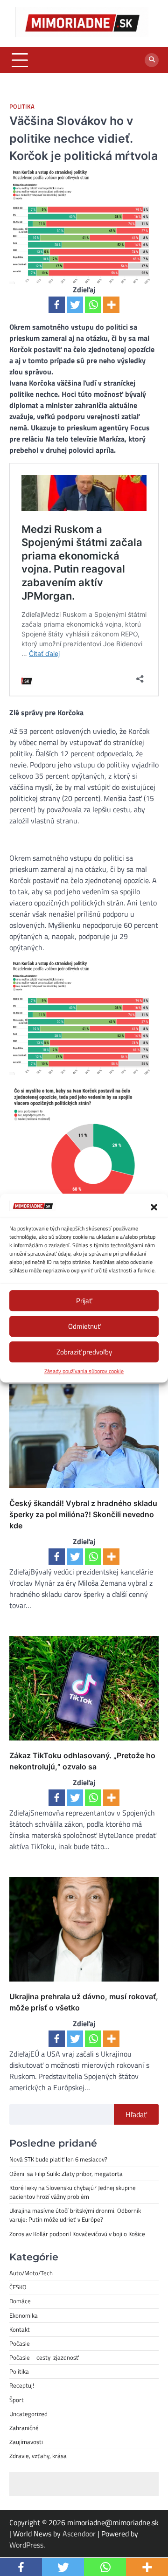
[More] (111, 305)
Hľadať (136, 2114)
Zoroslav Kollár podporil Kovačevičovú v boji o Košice (77, 2234)
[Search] (152, 60)
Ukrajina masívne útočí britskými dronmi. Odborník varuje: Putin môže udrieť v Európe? (75, 2215)
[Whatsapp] (93, 305)
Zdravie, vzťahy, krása (38, 2456)
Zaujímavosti (26, 2442)
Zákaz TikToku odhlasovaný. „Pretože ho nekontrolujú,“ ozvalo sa (82, 1761)
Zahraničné (24, 2428)
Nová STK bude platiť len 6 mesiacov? (58, 2159)
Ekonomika (24, 2315)
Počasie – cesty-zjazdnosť (44, 2357)
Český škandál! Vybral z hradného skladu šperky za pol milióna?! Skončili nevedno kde (83, 1514)
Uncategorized (28, 2414)
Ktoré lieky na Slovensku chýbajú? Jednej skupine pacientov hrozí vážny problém (73, 2192)
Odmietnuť (84, 1326)
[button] (154, 1207)
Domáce (20, 2301)
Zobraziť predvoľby (84, 1352)
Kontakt (20, 2329)
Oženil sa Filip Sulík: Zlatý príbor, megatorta (66, 2174)
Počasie (20, 2343)
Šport (17, 2400)
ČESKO (18, 2287)
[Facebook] (57, 305)
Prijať (84, 1301)
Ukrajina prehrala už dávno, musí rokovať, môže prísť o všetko (84, 2002)
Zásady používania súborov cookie (84, 1371)
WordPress (26, 2545)
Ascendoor (79, 2534)
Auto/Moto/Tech (31, 2273)
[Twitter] (75, 305)
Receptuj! (22, 2385)
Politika (22, 107)
